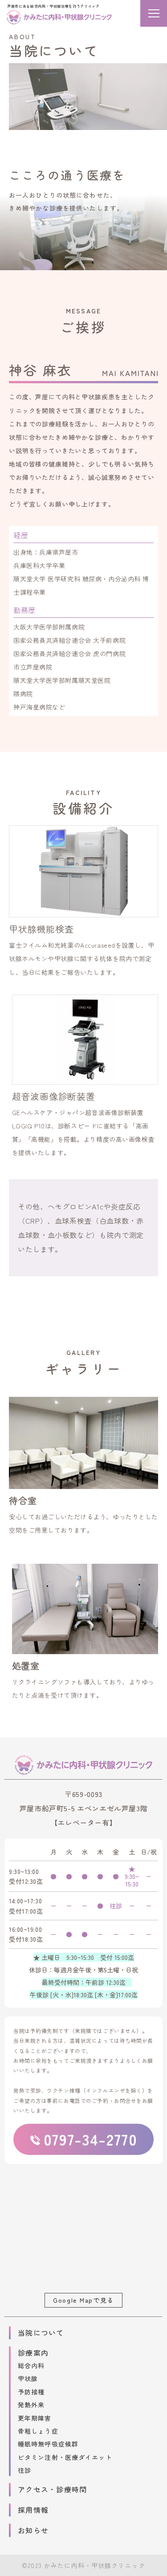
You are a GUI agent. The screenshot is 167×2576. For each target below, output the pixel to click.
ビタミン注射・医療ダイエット (65, 2457)
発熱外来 (31, 2405)
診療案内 (33, 2353)
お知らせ (33, 2530)
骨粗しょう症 (38, 2431)
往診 (24, 2470)
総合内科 (31, 2365)
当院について (41, 2333)
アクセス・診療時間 (53, 2489)
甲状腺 (28, 2378)
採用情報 (33, 2510)
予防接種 (31, 2392)
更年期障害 (35, 2418)
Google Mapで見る (83, 2300)
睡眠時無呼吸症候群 (48, 2444)
